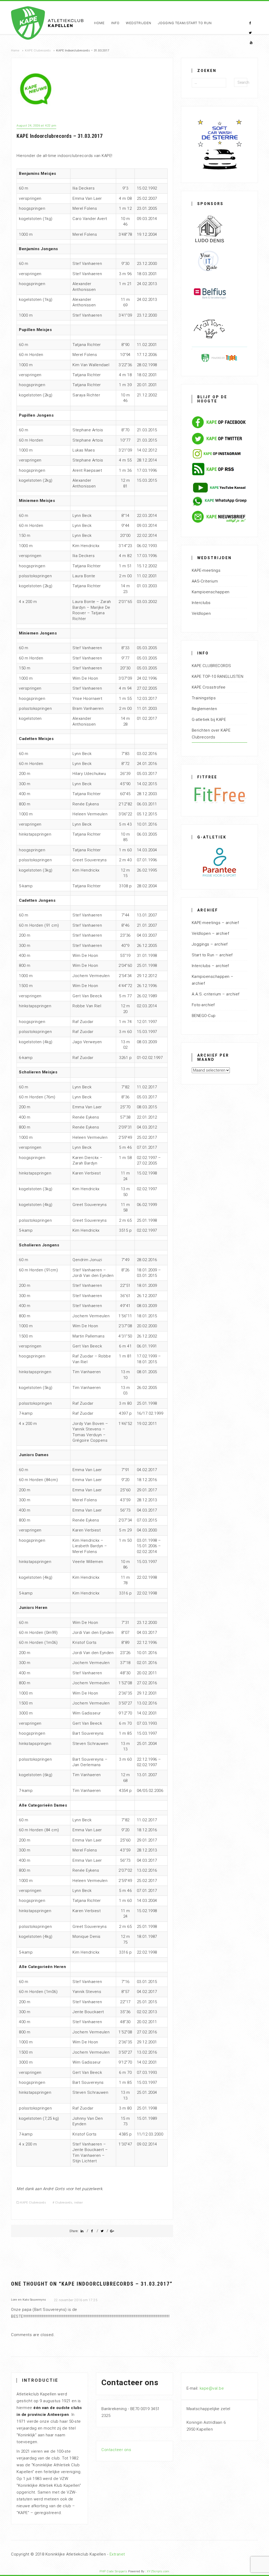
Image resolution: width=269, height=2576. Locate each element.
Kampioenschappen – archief (213, 980)
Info (115, 23)
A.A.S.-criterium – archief (216, 994)
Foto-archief (203, 1005)
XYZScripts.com (158, 2571)
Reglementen (205, 709)
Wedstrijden (139, 23)
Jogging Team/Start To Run (185, 23)
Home (99, 23)
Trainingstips (204, 698)
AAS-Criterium (205, 581)
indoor (78, 2203)
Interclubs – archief (210, 966)
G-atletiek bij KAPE (209, 720)
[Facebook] (92, 2231)
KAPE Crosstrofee (209, 687)
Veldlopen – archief (211, 933)
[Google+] (112, 2231)
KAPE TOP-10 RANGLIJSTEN (218, 676)
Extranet (117, 2554)
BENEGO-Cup (204, 1016)
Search (242, 82)
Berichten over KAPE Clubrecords (211, 734)
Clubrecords (64, 2203)
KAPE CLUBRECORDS (211, 666)
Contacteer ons (116, 2450)
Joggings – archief (210, 944)
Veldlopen (201, 613)
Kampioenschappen (211, 592)
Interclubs (201, 603)
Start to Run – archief (212, 955)
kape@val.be (212, 2388)
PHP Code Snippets (113, 2571)
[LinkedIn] (82, 2231)
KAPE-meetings (206, 570)
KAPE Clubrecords (38, 51)
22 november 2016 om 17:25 (76, 2300)
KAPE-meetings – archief (215, 923)
